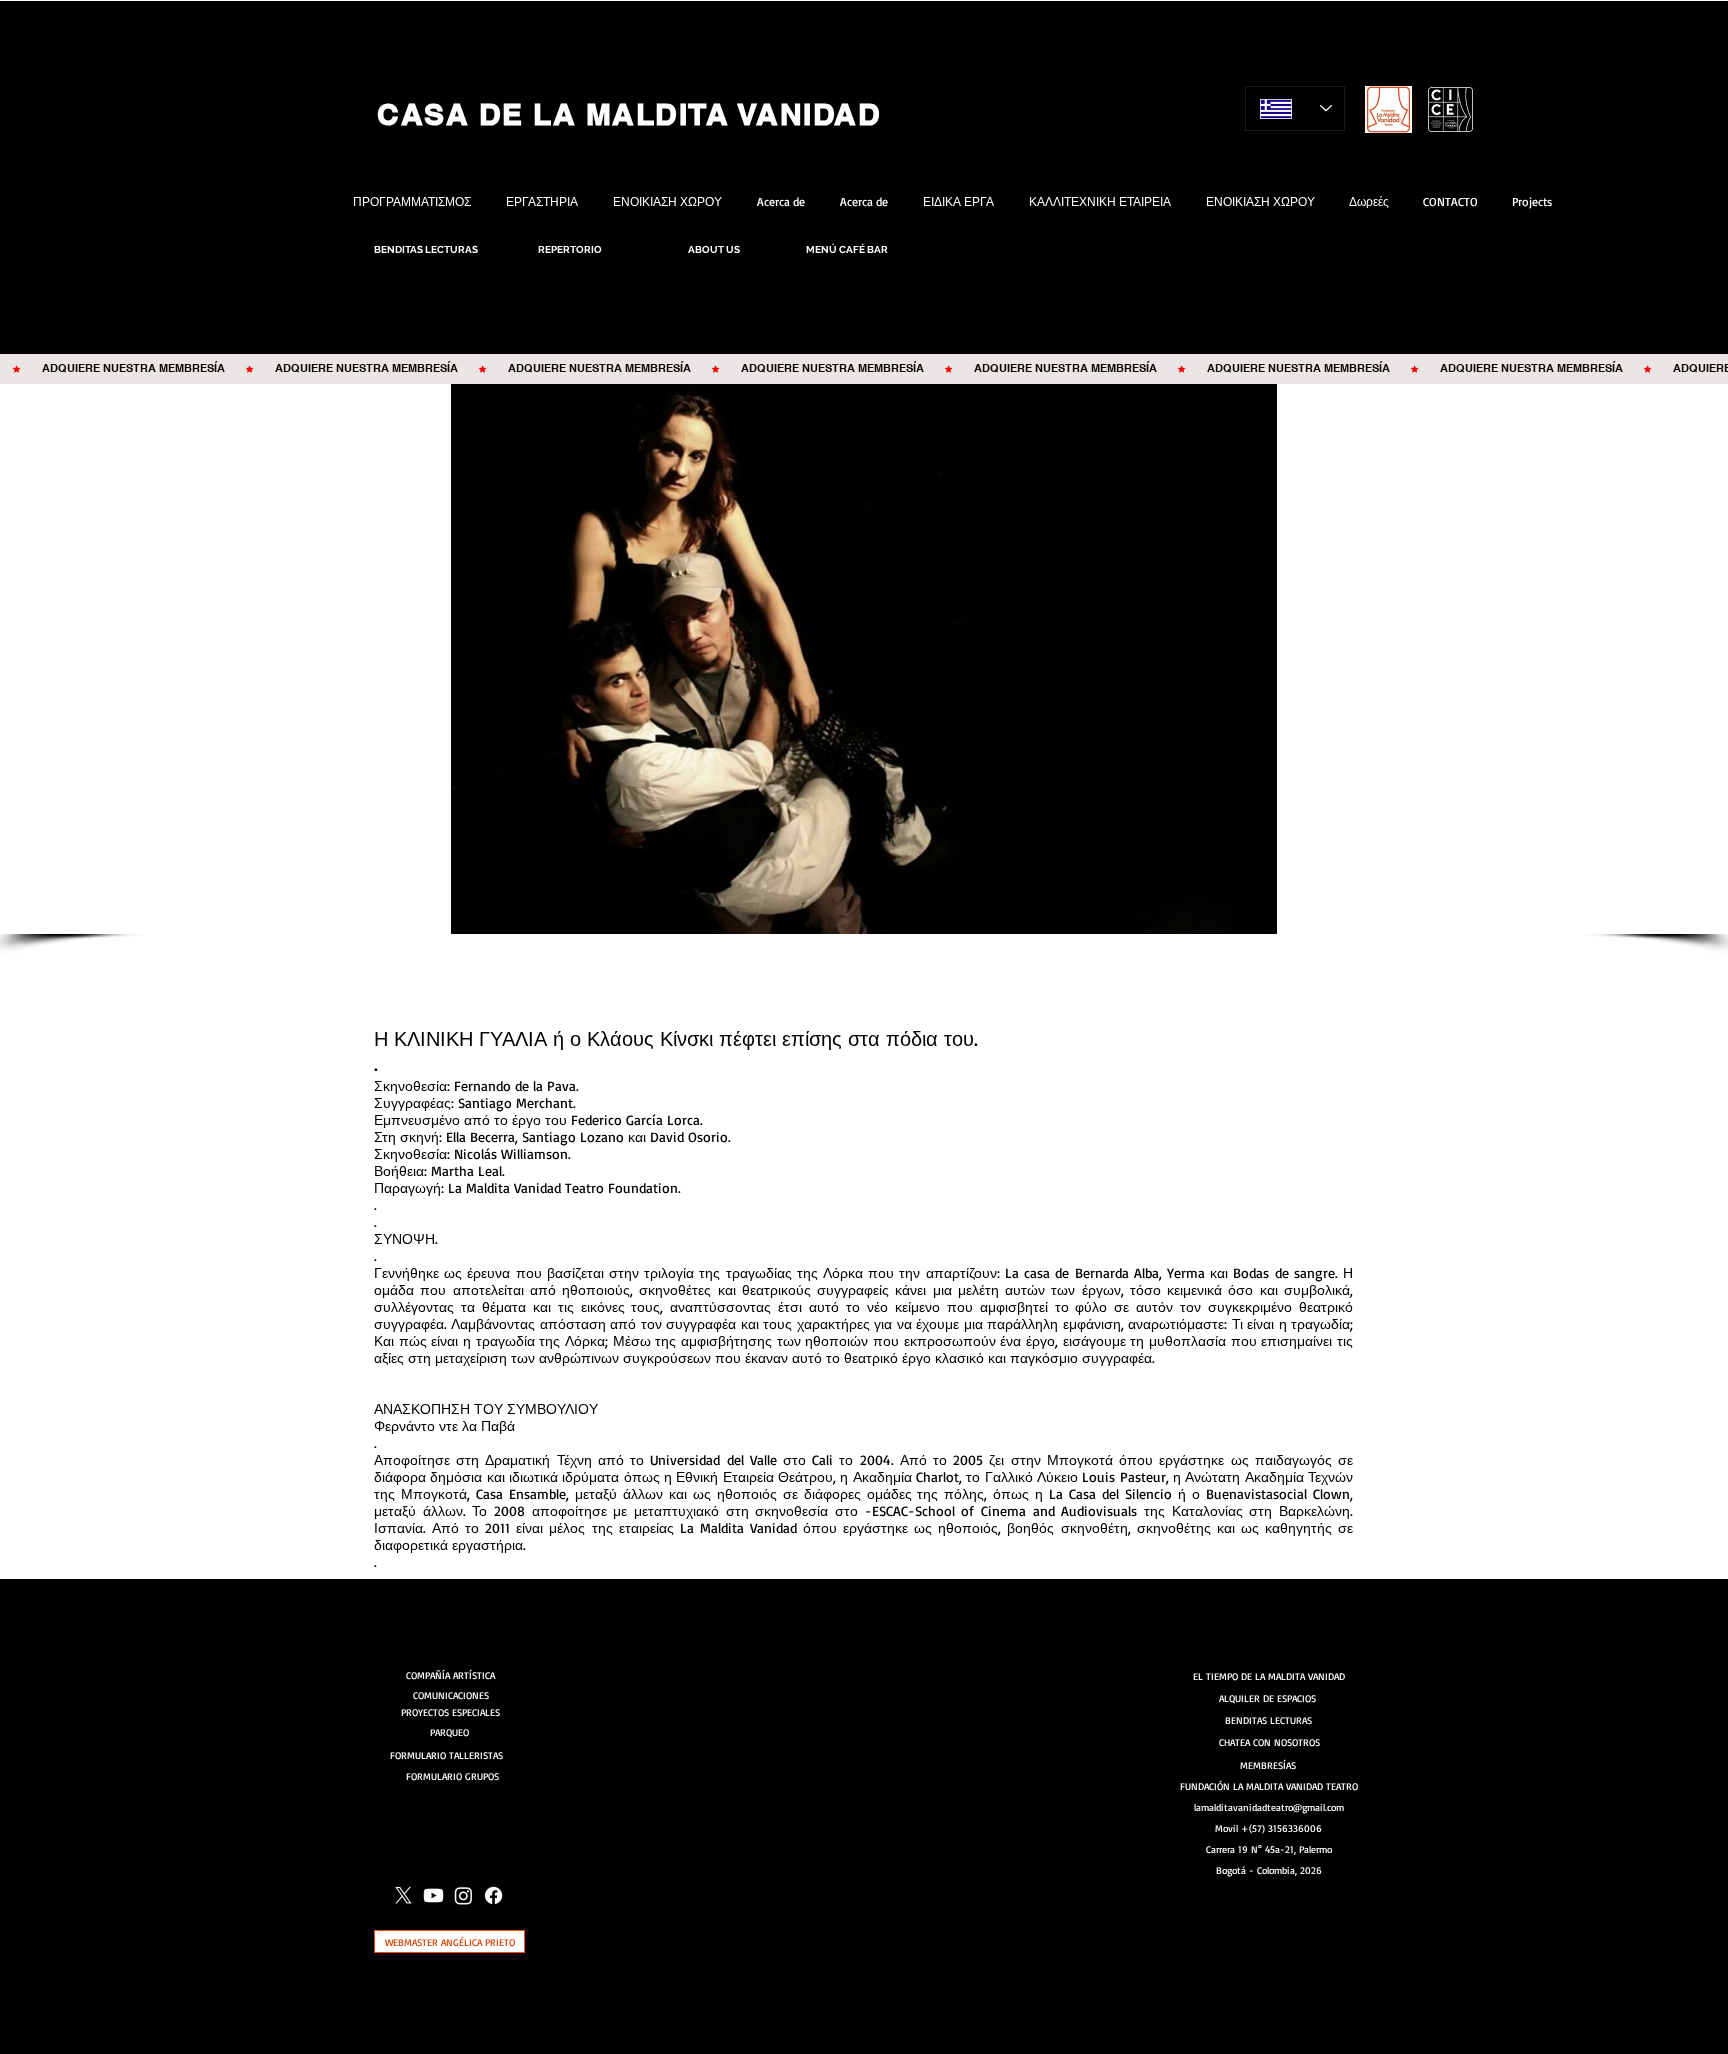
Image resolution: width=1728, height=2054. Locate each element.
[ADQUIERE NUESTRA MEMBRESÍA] (864, 368)
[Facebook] (493, 1895)
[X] (403, 1895)
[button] (864, 659)
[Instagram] (463, 1895)
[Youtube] (433, 1895)
